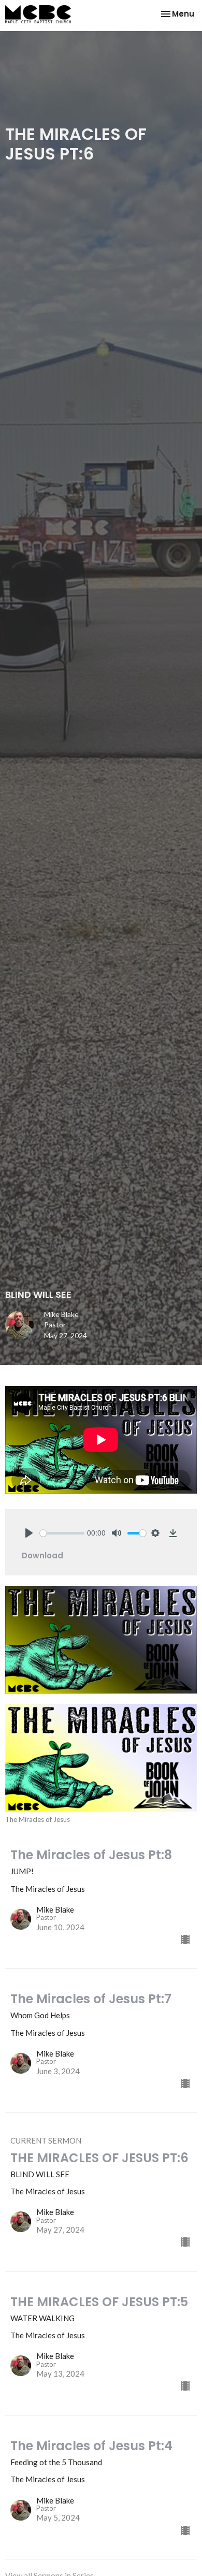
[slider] (62, 1533)
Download (42, 1555)
